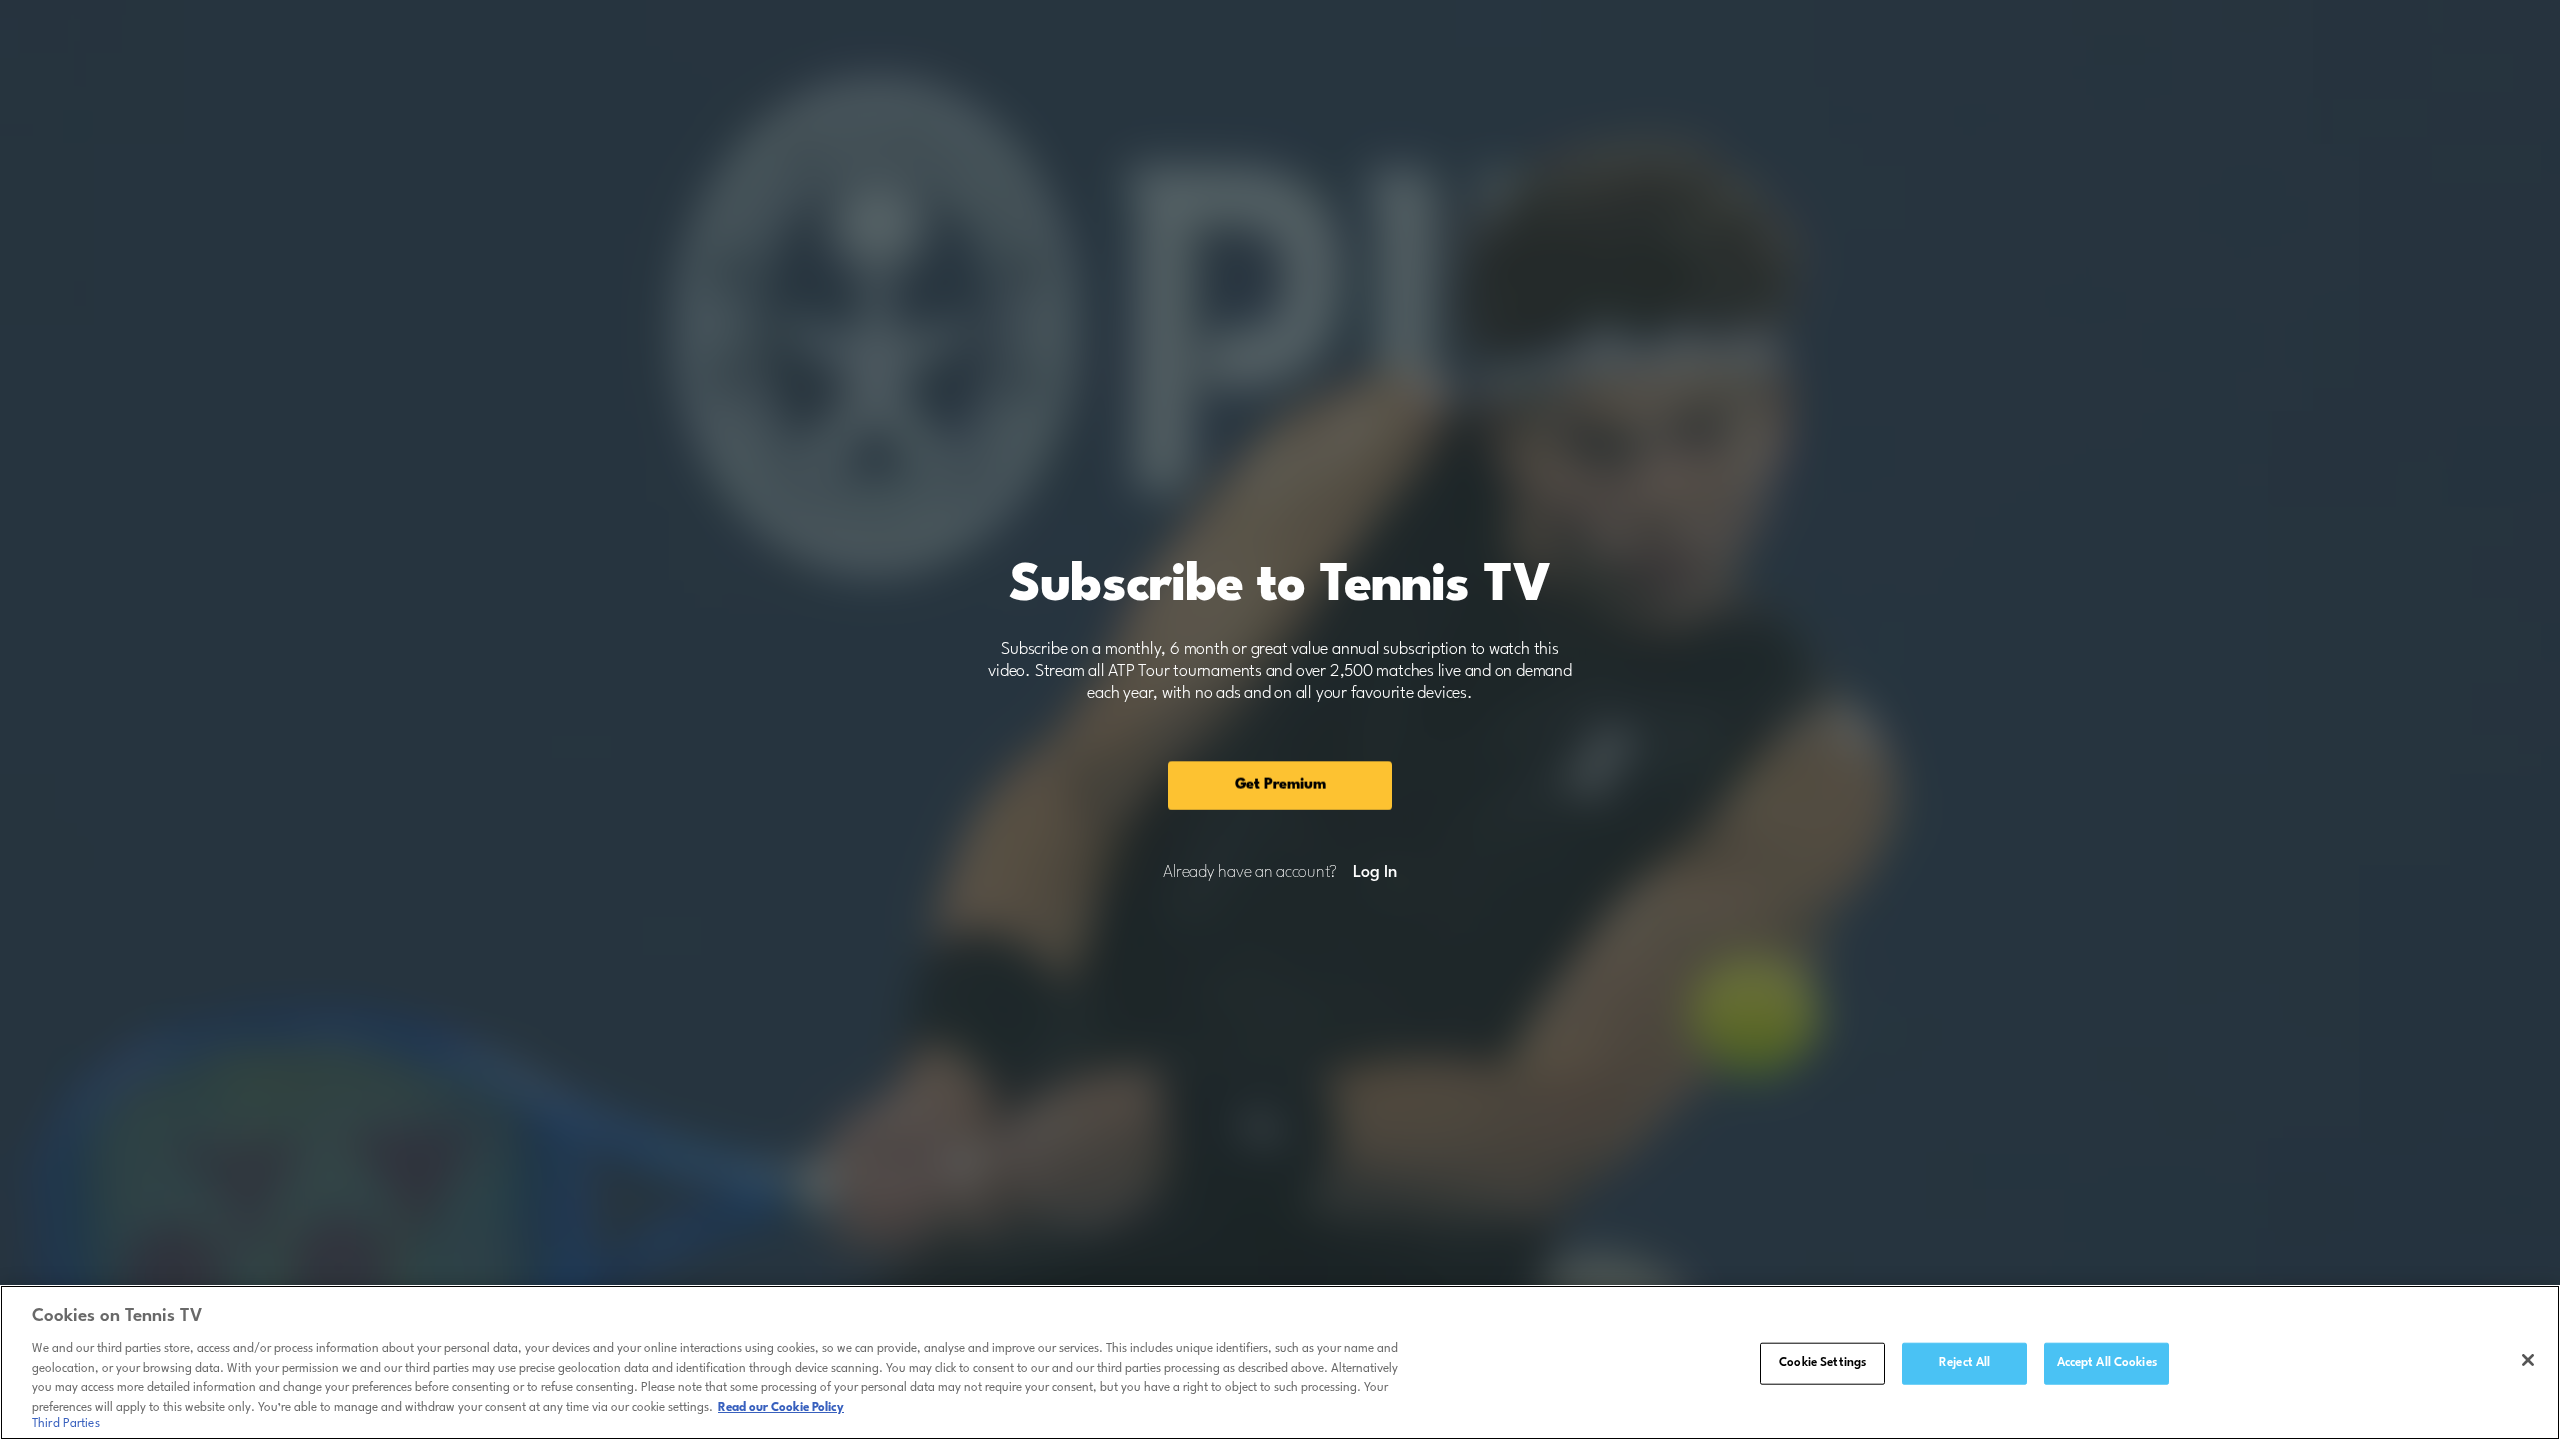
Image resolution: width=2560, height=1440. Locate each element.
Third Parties (66, 1424)
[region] (1280, 1362)
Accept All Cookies (2107, 1363)
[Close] (2528, 1360)
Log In (1374, 873)
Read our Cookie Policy (781, 1407)
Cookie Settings (1822, 1363)
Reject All (1964, 1363)
